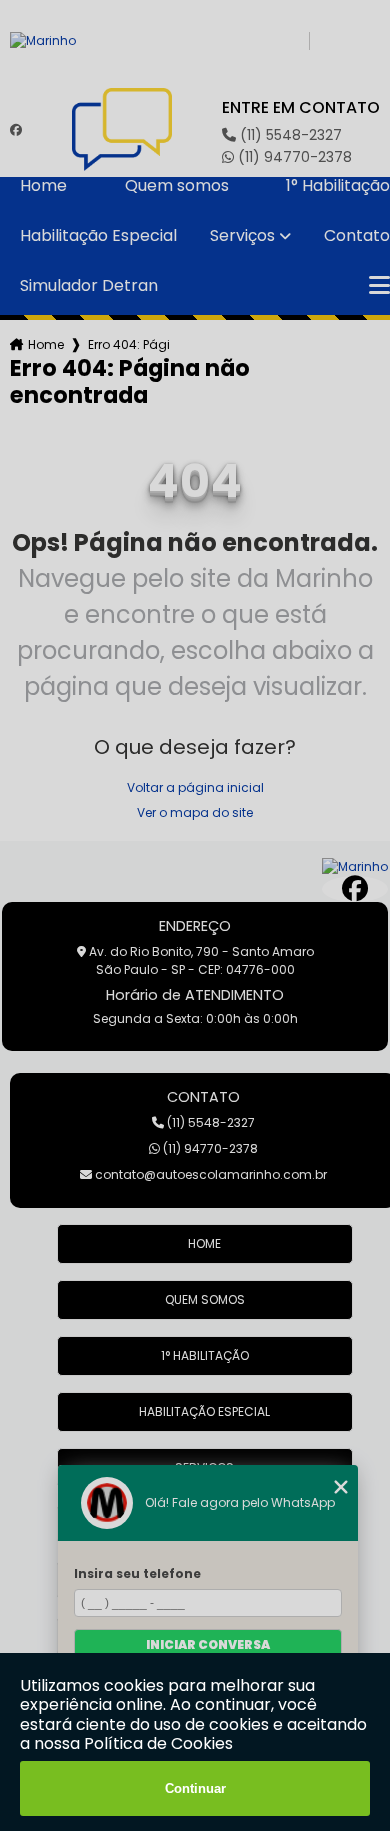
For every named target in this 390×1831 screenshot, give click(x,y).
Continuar (195, 1788)
